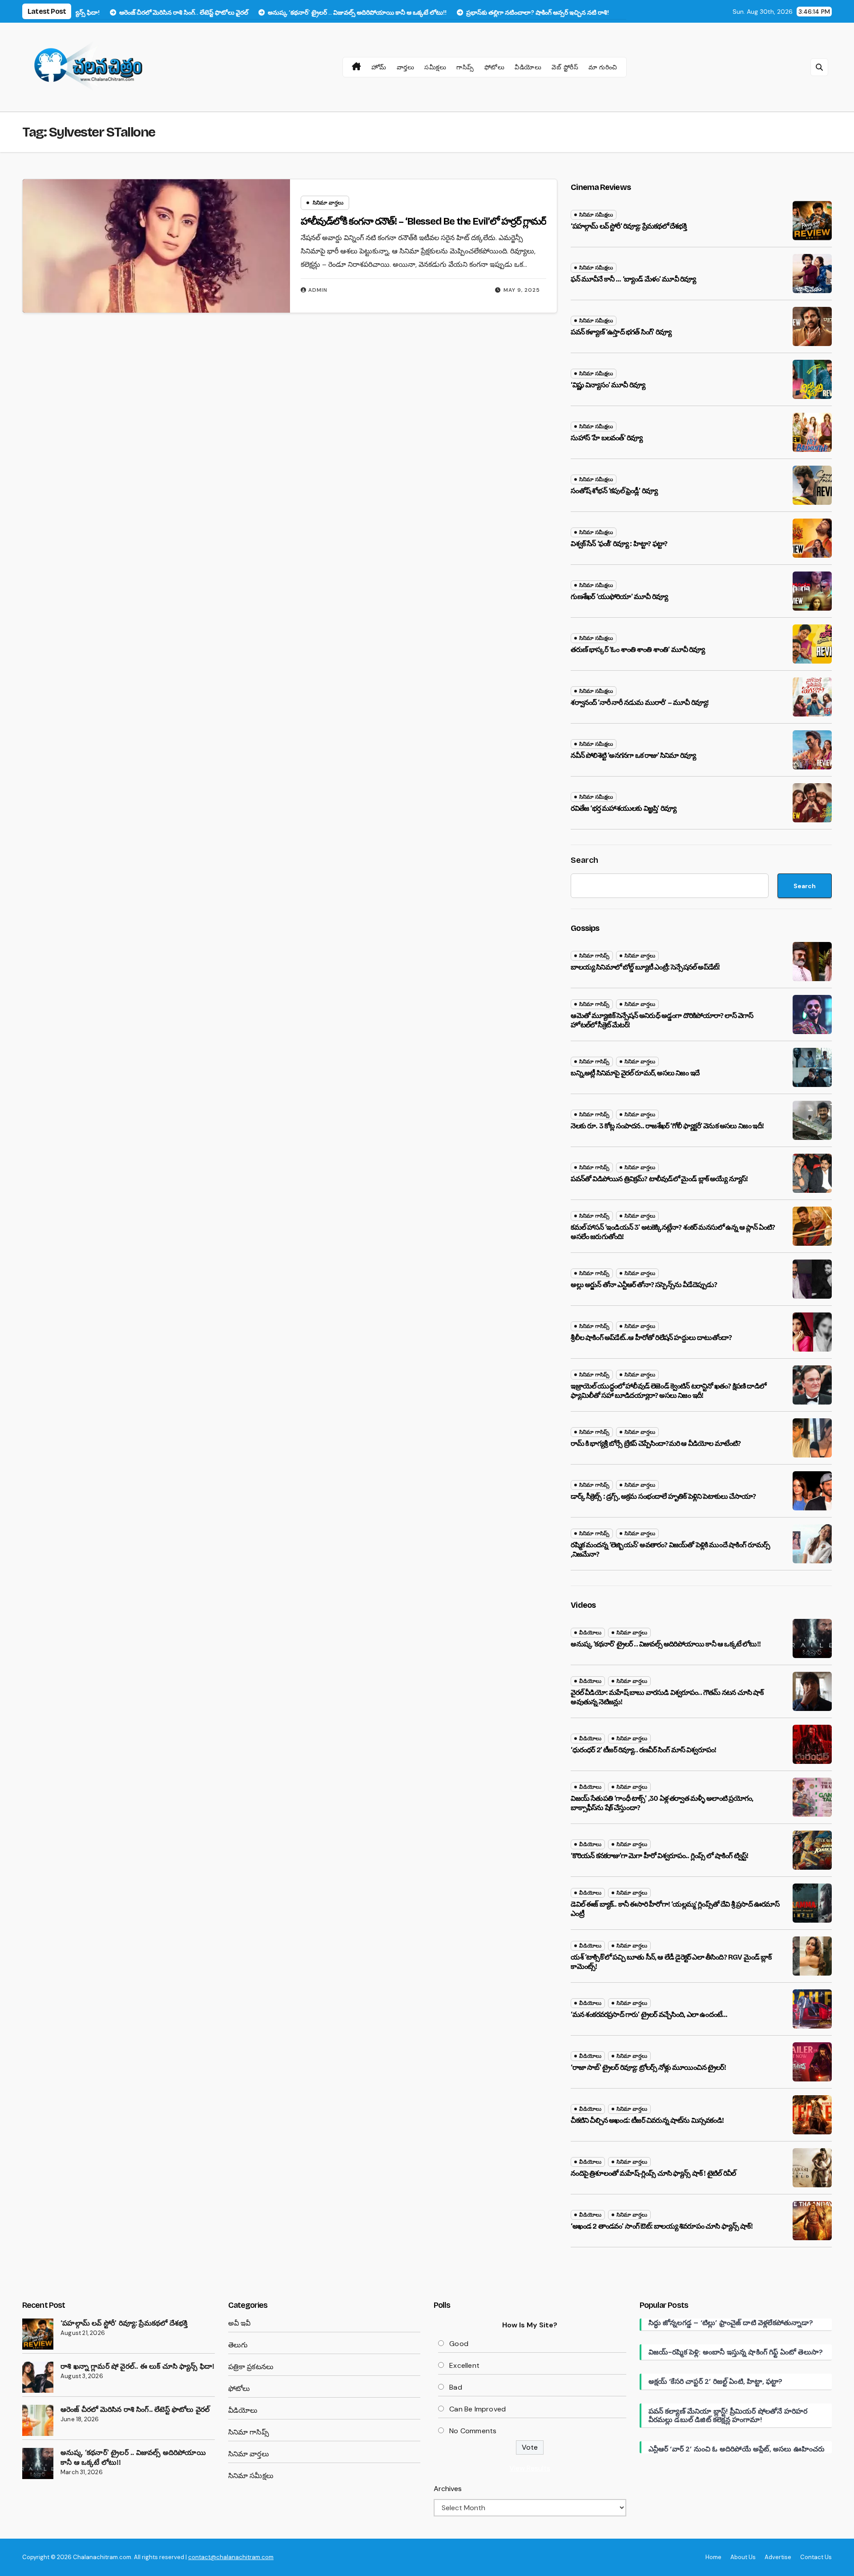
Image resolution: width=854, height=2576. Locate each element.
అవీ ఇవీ (240, 2323)
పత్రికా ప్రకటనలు (251, 2367)
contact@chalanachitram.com (231, 2557)
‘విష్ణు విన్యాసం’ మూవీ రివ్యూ (608, 385)
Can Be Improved (477, 2409)
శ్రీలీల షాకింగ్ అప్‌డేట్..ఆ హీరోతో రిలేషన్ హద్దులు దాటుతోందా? (651, 1338)
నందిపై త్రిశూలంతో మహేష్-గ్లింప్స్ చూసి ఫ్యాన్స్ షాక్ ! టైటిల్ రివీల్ (653, 2173)
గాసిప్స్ (465, 67)
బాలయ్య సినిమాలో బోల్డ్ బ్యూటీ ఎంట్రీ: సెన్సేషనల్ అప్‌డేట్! (645, 967)
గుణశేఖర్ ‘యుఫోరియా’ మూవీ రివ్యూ (619, 597)
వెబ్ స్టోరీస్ (565, 67)
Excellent (464, 2365)
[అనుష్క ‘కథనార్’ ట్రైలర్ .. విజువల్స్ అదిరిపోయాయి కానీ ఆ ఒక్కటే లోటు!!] (38, 2463)
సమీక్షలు (435, 67)
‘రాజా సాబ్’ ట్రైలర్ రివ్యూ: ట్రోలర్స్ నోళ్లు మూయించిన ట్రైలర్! (648, 2067)
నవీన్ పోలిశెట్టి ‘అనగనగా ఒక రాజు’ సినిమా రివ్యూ (633, 755)
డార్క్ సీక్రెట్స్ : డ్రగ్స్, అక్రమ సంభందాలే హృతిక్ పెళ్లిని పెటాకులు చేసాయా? (663, 1496)
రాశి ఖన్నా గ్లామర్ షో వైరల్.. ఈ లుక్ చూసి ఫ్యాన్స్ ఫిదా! (137, 2366)
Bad (456, 2387)
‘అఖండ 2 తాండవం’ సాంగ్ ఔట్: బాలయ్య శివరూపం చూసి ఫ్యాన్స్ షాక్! (661, 2226)
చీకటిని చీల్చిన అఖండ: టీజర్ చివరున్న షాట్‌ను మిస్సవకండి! (647, 2120)
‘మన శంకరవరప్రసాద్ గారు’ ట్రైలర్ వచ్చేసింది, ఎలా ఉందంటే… (649, 2015)
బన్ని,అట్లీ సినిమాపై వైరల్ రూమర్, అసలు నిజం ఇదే (635, 1073)
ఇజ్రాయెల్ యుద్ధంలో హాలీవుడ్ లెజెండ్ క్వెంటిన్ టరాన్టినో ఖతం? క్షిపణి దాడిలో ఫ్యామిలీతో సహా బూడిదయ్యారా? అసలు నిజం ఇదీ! (668, 1391)
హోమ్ (379, 67)
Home (713, 2557)
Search (584, 860)
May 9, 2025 (522, 290)
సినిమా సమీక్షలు (596, 215)
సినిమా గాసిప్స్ (594, 956)
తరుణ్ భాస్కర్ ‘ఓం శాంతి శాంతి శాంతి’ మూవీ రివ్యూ (638, 650)
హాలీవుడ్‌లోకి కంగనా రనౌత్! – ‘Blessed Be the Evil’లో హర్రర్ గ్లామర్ (423, 221)
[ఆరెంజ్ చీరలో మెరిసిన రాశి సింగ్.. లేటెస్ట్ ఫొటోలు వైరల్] (38, 2420)
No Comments (473, 2431)
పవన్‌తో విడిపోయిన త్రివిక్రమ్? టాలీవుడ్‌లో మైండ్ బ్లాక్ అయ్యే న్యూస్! (659, 1179)
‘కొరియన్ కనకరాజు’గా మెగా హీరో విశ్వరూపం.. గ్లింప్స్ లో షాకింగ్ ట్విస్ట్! (659, 1856)
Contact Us (816, 2557)
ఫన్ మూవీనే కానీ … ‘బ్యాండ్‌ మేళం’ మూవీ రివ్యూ (633, 279)
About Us (743, 2557)
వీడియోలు (528, 67)
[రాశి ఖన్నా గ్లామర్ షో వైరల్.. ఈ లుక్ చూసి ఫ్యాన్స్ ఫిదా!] (38, 2377)
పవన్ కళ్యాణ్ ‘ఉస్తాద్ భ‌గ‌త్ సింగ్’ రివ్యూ (621, 332)
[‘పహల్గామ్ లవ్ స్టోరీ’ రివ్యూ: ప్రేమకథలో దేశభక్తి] (38, 2334)
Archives (448, 2489)
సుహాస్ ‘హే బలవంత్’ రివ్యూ (606, 438)
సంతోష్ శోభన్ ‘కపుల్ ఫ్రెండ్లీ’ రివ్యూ (614, 491)
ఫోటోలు (495, 67)
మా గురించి (603, 67)
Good (459, 2344)
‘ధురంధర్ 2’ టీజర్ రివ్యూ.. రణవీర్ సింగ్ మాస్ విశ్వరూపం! (643, 1750)
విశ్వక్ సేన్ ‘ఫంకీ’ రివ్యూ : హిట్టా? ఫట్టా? (619, 544)
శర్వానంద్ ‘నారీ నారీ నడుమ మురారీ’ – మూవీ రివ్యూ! (640, 702)
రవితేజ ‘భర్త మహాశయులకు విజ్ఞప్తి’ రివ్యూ (623, 808)
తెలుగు (238, 2345)
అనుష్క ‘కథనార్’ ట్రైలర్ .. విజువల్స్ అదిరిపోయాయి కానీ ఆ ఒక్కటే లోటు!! (666, 1644)
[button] (819, 67)
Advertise (778, 2557)
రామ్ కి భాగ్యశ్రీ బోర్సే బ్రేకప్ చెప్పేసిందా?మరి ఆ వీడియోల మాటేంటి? (656, 1443)
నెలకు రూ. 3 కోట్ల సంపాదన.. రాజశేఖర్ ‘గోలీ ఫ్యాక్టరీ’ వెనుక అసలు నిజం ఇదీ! (667, 1126)
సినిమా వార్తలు (328, 203)
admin (318, 290)
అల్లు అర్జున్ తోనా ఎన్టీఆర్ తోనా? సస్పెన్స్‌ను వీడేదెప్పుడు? (644, 1285)
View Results (530, 2468)
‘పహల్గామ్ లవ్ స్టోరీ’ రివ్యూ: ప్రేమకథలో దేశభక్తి (628, 226)
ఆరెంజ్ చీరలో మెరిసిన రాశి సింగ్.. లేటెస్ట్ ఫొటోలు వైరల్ (135, 2409)
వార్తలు (406, 67)
